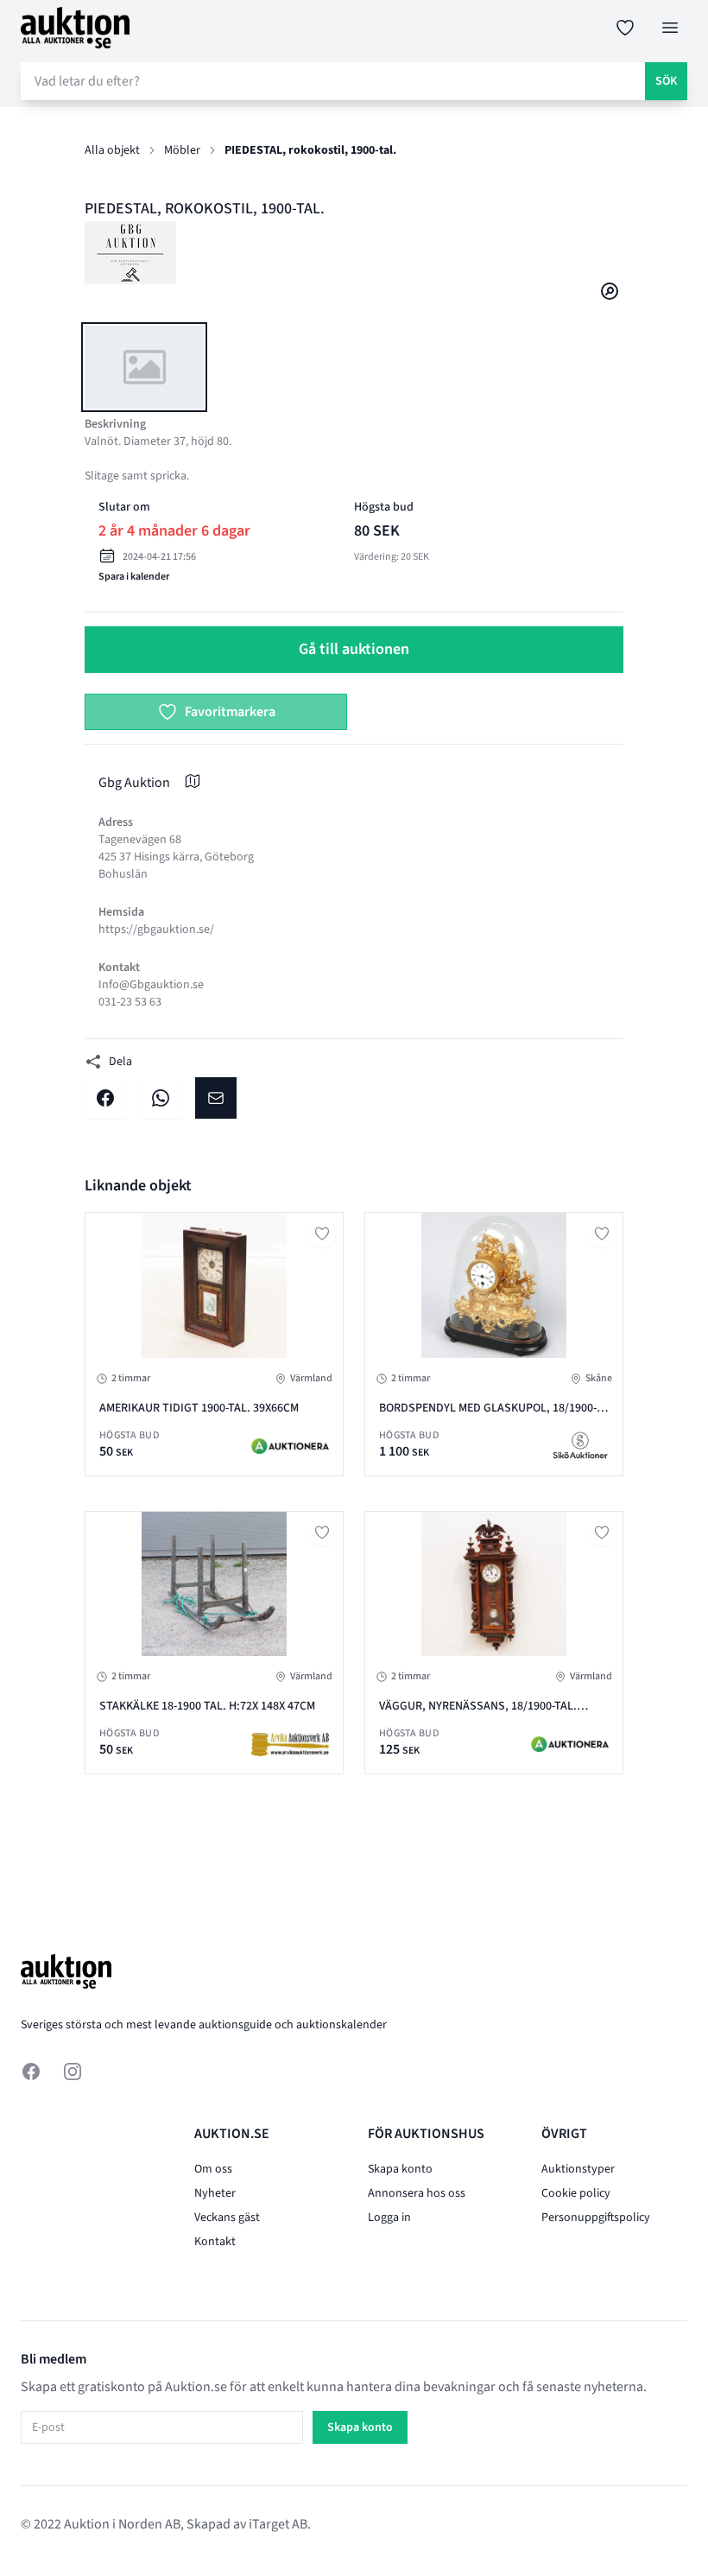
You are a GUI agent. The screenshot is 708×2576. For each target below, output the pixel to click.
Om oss (213, 2169)
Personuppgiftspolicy (596, 2218)
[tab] (144, 367)
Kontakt (215, 2242)
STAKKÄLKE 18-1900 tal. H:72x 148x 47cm (207, 1706)
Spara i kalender (134, 577)
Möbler (182, 150)
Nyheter (215, 2193)
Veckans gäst (227, 2218)
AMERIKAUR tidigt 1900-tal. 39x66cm (199, 1408)
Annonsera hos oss (417, 2193)
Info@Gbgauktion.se (151, 985)
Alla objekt (112, 150)
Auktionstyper (578, 2169)
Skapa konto (400, 2169)
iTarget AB (278, 2524)
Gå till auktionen (354, 649)
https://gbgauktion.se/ (156, 930)
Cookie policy (576, 2193)
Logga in (389, 2218)
